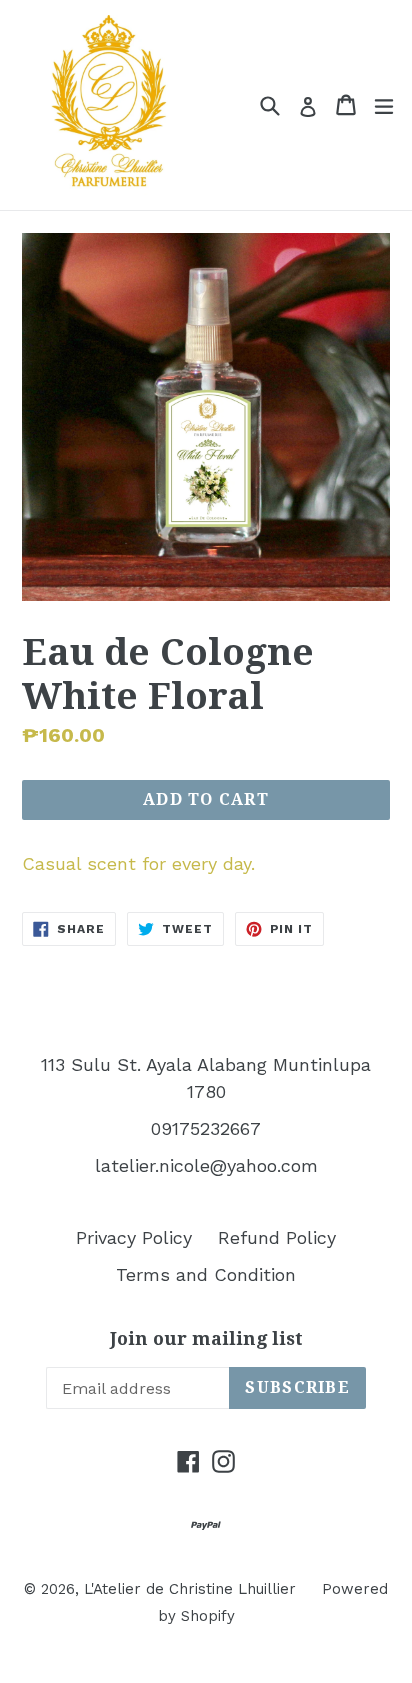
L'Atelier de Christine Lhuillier (190, 1589)
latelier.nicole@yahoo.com (206, 1165)
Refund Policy (277, 1237)
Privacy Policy (134, 1237)
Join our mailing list (206, 1338)
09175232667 (206, 1128)
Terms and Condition (206, 1274)
